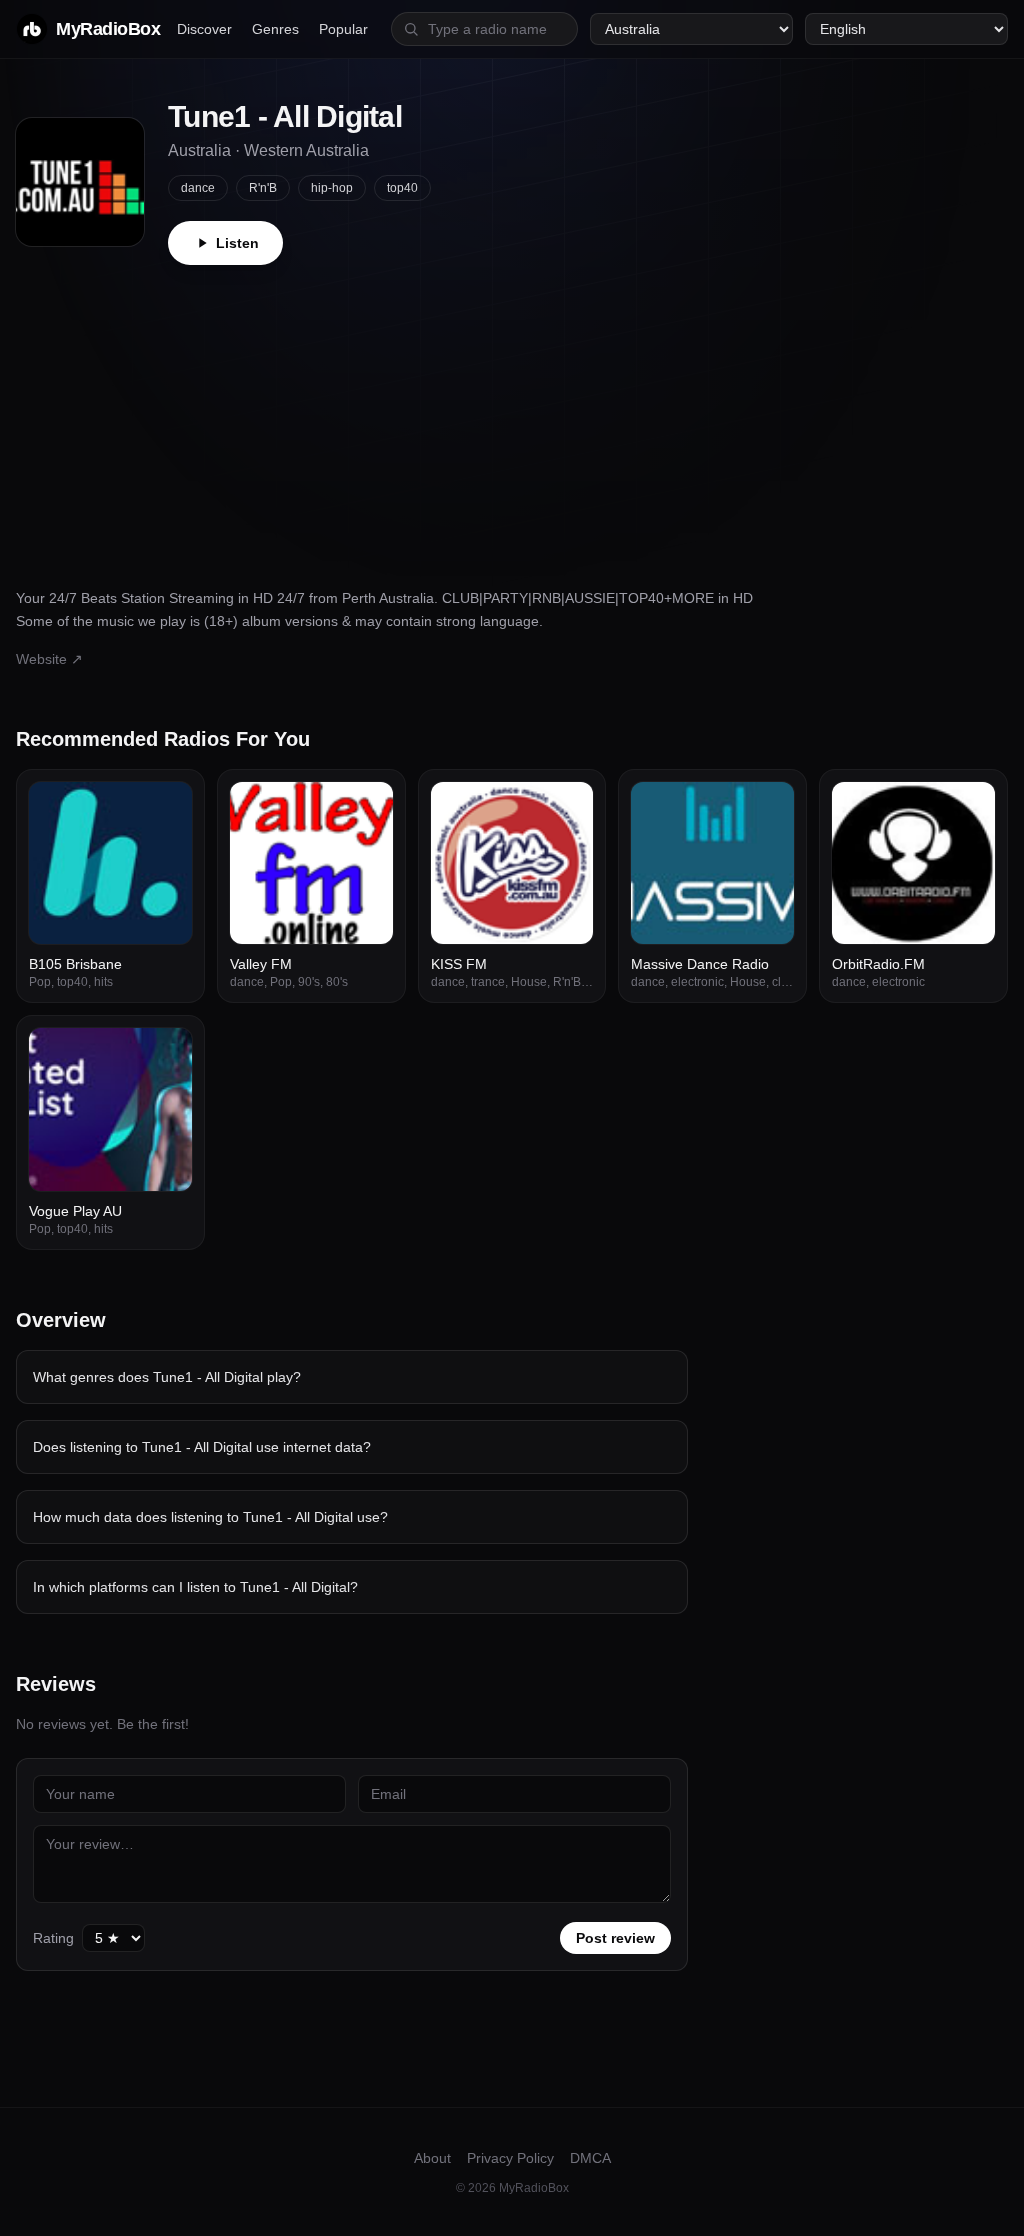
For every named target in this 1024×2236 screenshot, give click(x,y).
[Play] (166, 808)
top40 (402, 188)
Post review (615, 1938)
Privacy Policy (510, 2158)
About (432, 2158)
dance (198, 188)
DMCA (590, 2158)
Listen (237, 243)
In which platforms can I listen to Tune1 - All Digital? (195, 1587)
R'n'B (263, 188)
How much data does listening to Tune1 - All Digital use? (210, 1517)
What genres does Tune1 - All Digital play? (167, 1377)
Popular (343, 29)
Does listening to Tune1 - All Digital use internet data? (202, 1447)
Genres (275, 29)
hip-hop (332, 188)
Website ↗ (49, 659)
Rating (53, 1938)
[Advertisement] (512, 415)
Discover (204, 29)
